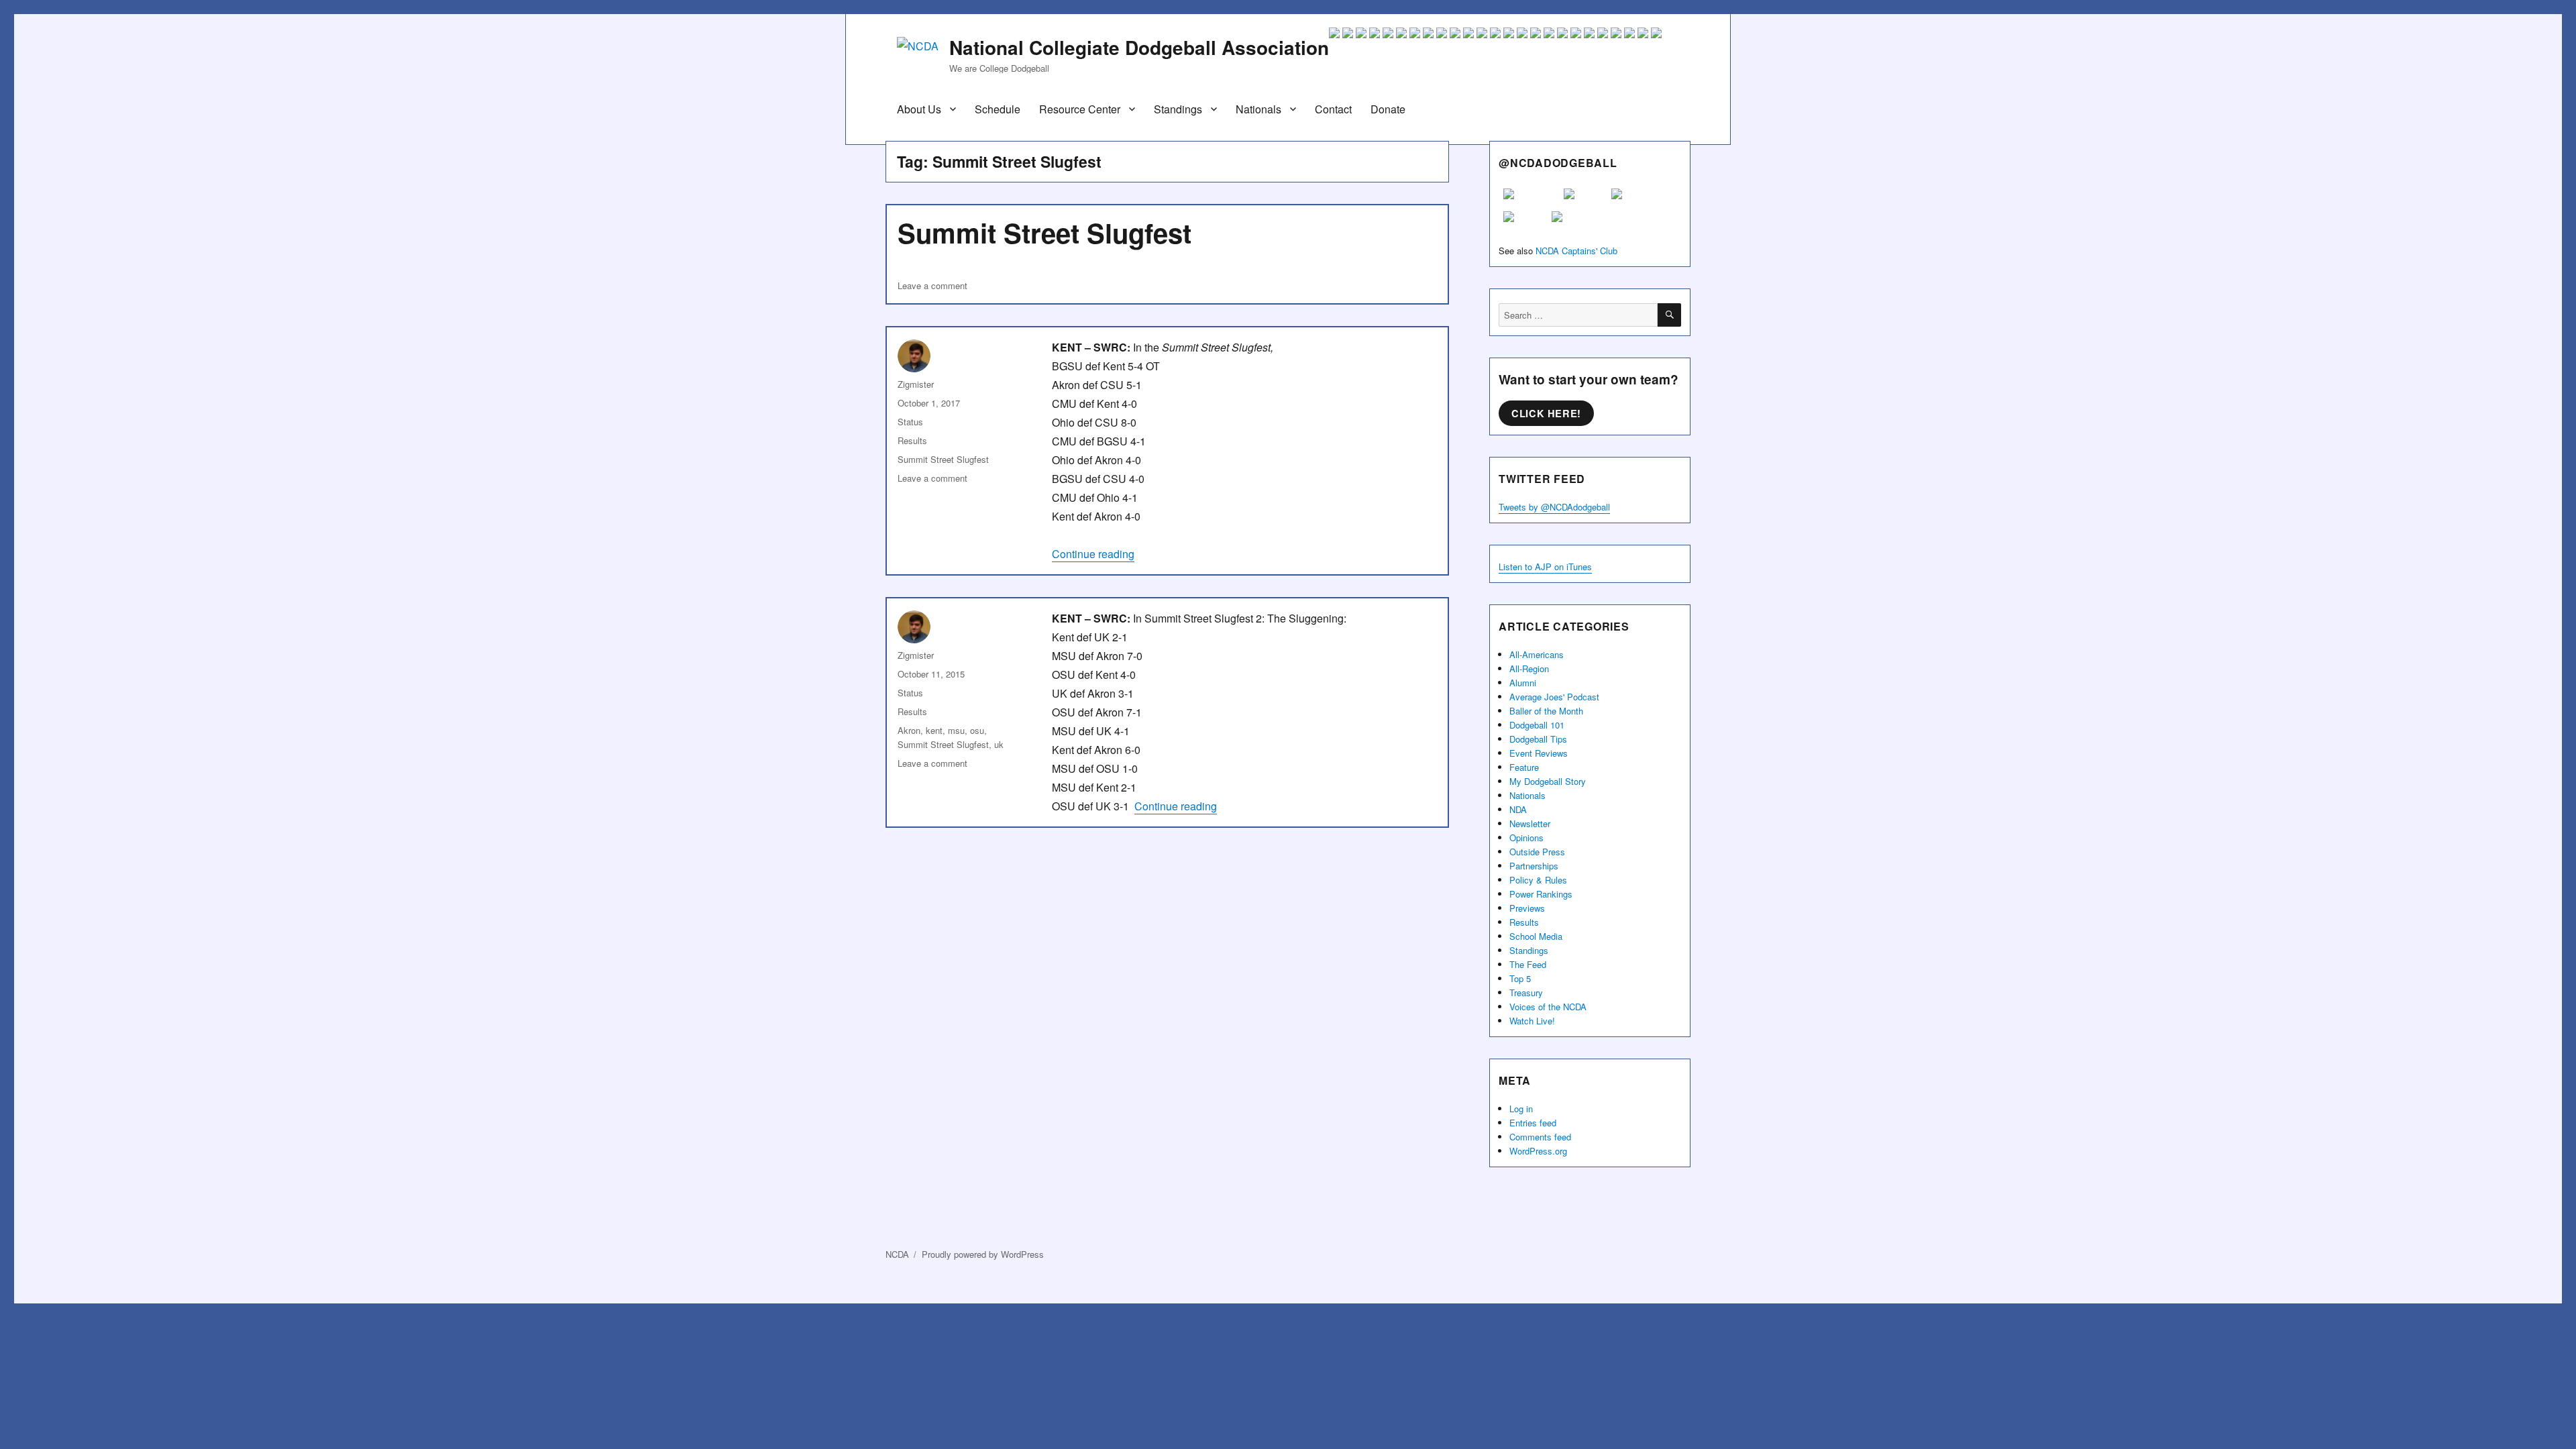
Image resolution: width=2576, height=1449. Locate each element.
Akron (909, 730)
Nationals (1258, 109)
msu (956, 730)
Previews (1527, 908)
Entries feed (1533, 1123)
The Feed (1528, 964)
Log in (1521, 1109)
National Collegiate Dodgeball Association (1139, 47)
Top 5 (1520, 978)
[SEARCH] (1669, 315)
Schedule (998, 109)
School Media (1536, 936)
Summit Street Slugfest (1044, 232)
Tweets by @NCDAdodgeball (1554, 507)
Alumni (1523, 683)
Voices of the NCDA (1548, 1007)
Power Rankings (1541, 894)
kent (934, 730)
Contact (1333, 109)
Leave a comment (932, 285)
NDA (1518, 809)
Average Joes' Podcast (1554, 697)
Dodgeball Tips (1538, 739)
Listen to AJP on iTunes (1545, 567)
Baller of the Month (1546, 711)
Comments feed (1540, 1137)
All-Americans (1537, 654)
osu (977, 730)
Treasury (1526, 992)
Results (912, 440)
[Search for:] (1578, 315)
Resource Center (1080, 109)
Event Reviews (1539, 753)
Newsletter (1530, 823)
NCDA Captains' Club (1576, 251)
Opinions (1526, 838)
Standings (1178, 109)
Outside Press (1537, 852)
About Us (919, 109)
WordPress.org (1538, 1151)
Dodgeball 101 (1537, 725)
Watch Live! (1532, 1021)
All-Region (1529, 668)
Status (910, 422)
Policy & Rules (1538, 880)
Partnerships (1534, 866)
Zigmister (916, 384)
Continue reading (1093, 554)
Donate (1388, 109)
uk (999, 744)
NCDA (897, 1254)
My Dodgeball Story (1548, 781)
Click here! (1546, 413)
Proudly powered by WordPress (983, 1254)
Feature (1524, 767)
